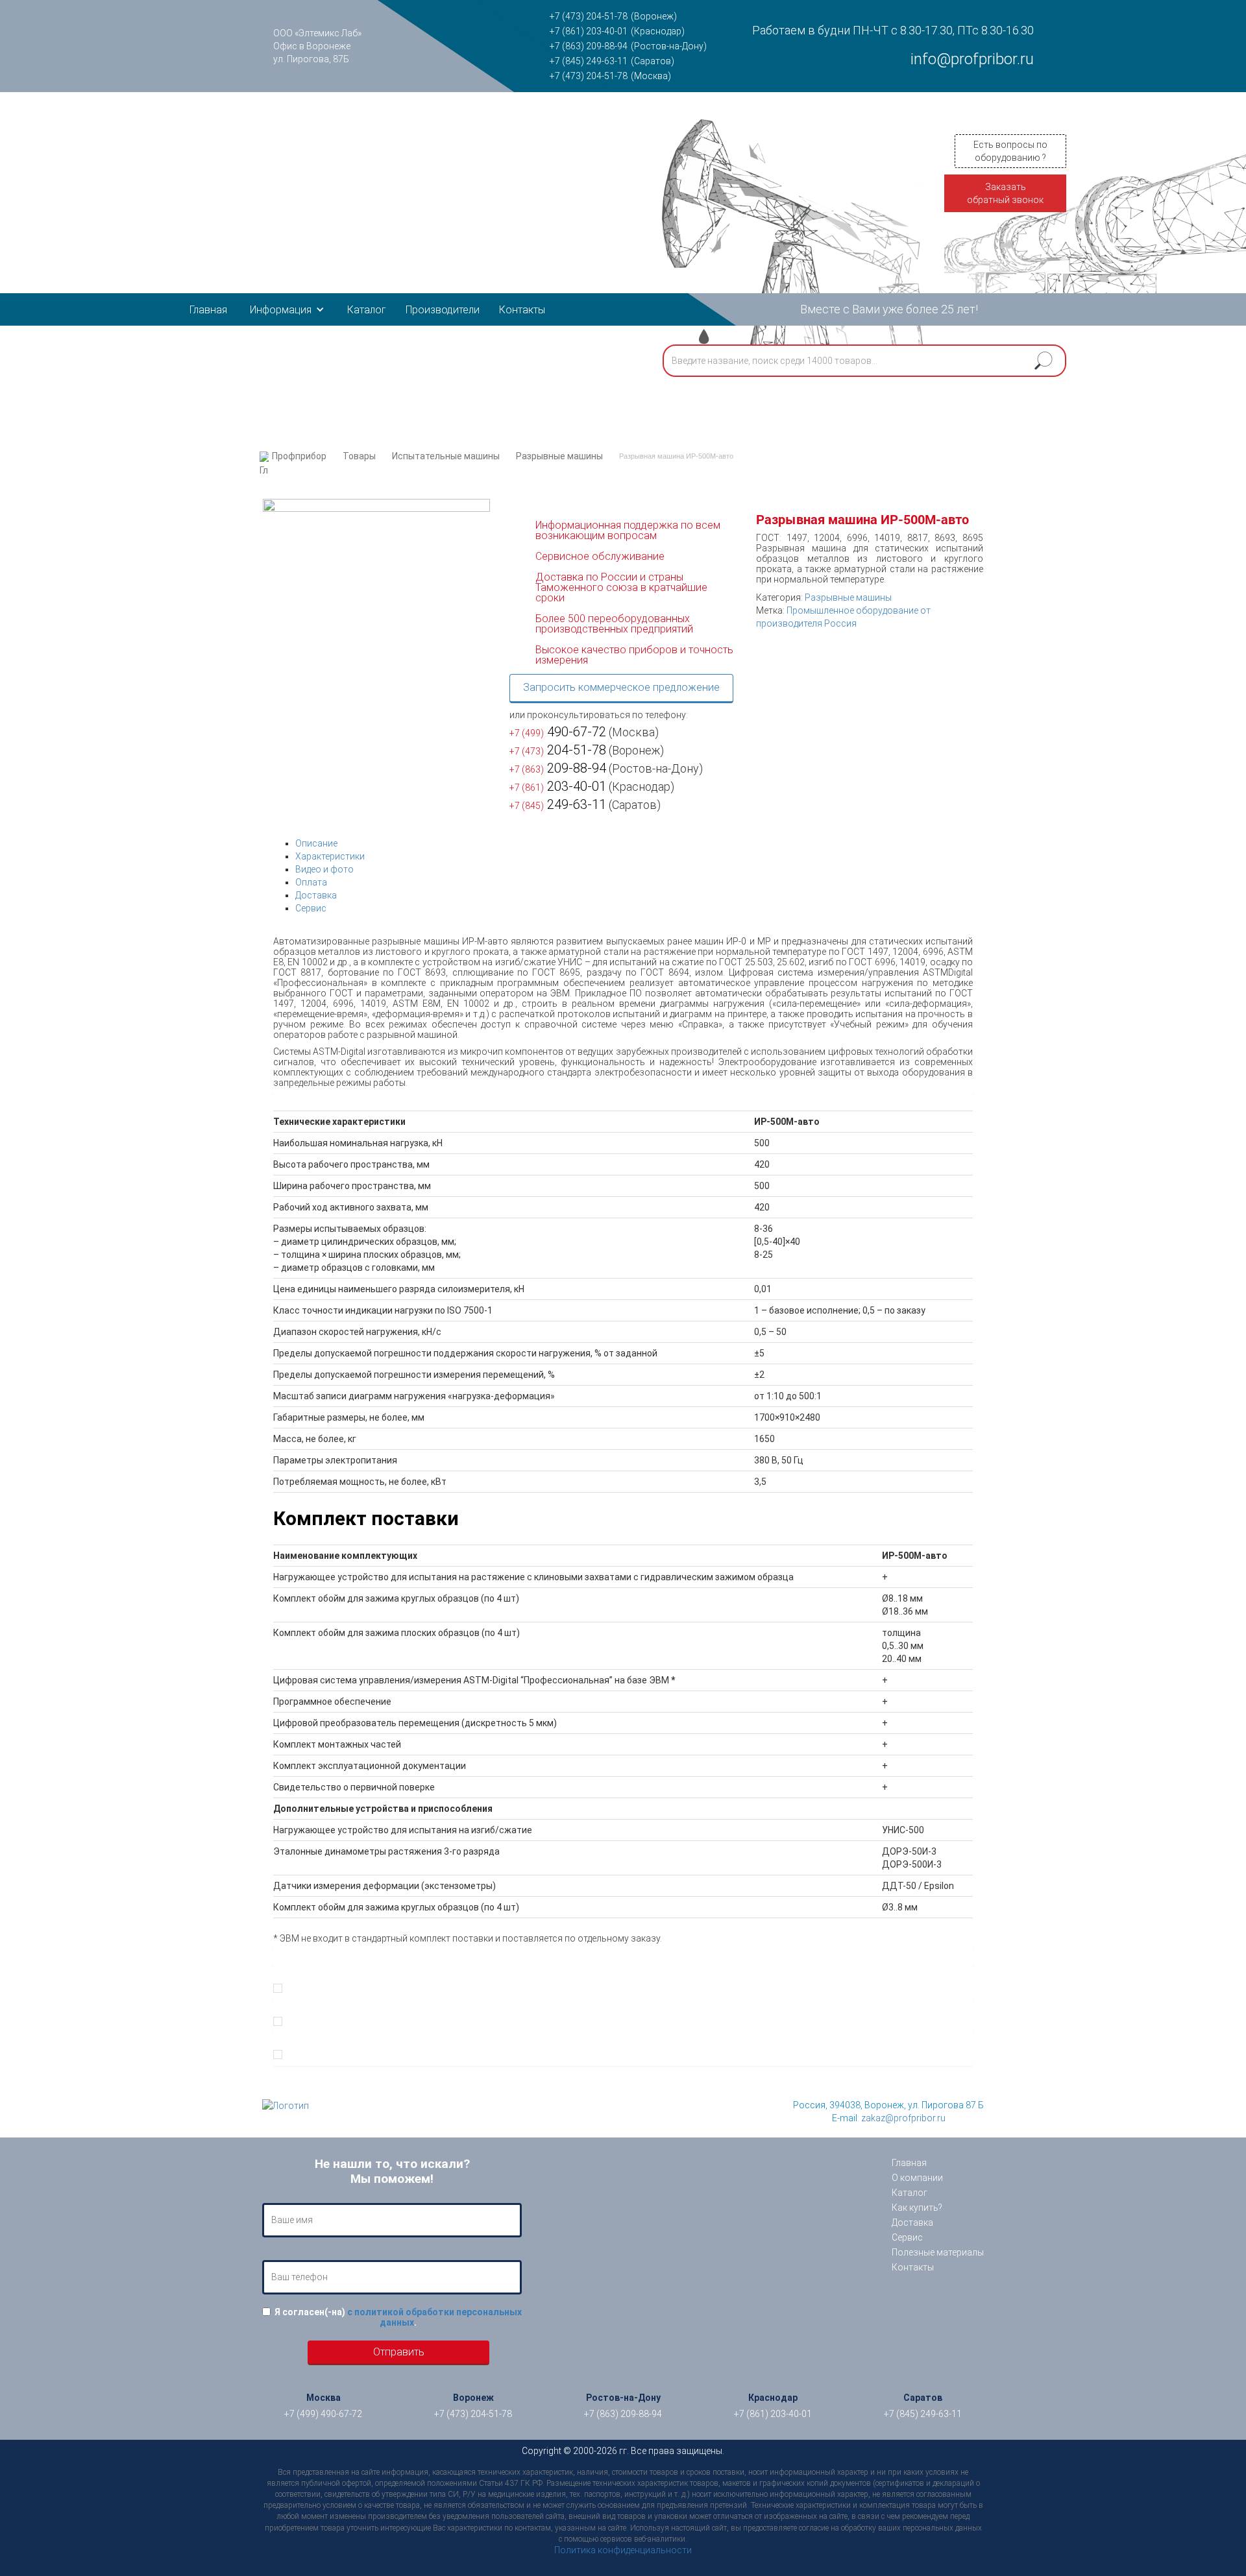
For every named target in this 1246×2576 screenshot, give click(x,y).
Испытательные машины (446, 456)
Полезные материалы (938, 2252)
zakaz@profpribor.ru (903, 2118)
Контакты (522, 310)
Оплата (311, 882)
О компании (917, 2178)
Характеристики (330, 856)
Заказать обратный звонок (1005, 193)
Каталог (367, 310)
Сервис (311, 908)
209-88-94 (558, 768)
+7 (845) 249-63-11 (589, 61)
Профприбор (299, 456)
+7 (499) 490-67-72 (323, 2414)
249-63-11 (558, 804)
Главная (208, 310)
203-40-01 (558, 786)
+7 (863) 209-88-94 (589, 46)
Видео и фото (324, 869)
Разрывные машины (559, 456)
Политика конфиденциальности (623, 2550)
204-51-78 (558, 750)
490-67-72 (558, 732)
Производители (443, 310)
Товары (359, 456)
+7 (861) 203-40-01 (589, 31)
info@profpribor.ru (972, 59)
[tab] (634, 843)
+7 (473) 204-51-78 (589, 16)
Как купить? (917, 2208)
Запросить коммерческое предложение (621, 687)
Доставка (316, 895)
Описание (316, 843)
